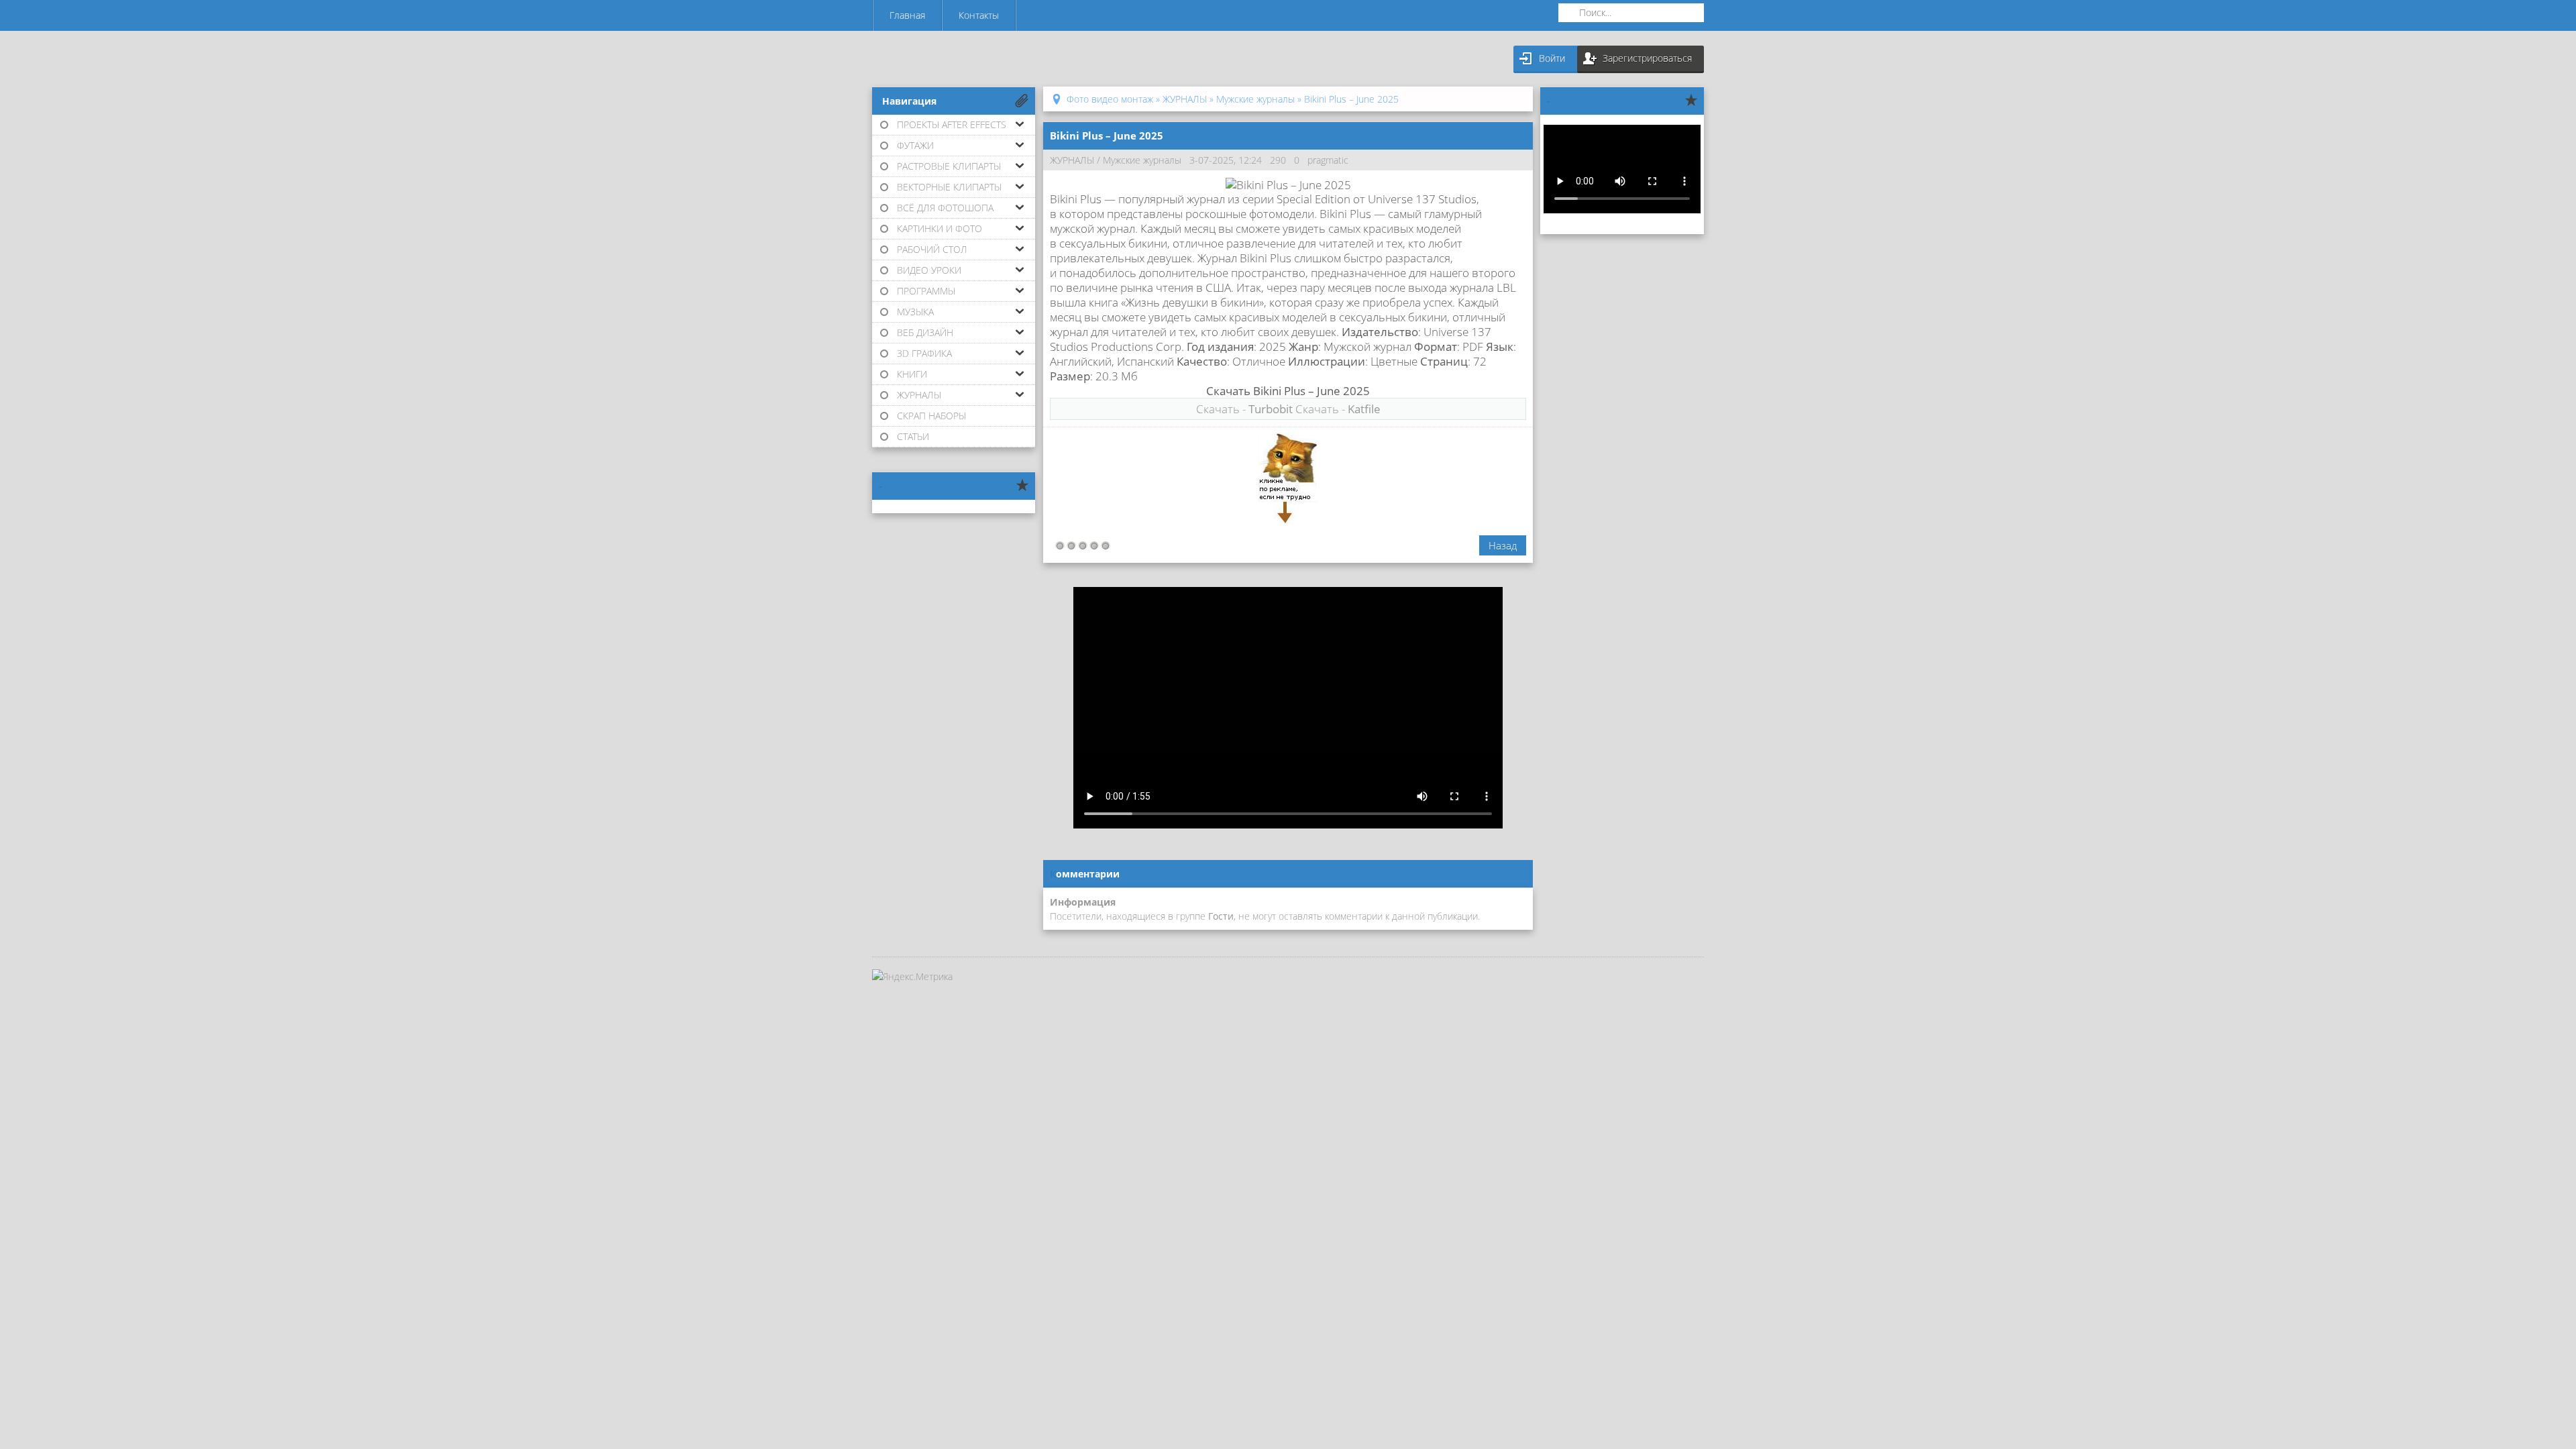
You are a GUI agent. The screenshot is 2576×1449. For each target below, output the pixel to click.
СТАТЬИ (913, 436)
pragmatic (1328, 160)
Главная (907, 15)
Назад (1503, 545)
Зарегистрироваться (1647, 58)
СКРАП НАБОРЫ (931, 416)
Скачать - (1244, 409)
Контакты (979, 15)
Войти (1552, 58)
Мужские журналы (1142, 160)
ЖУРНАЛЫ (1072, 160)
